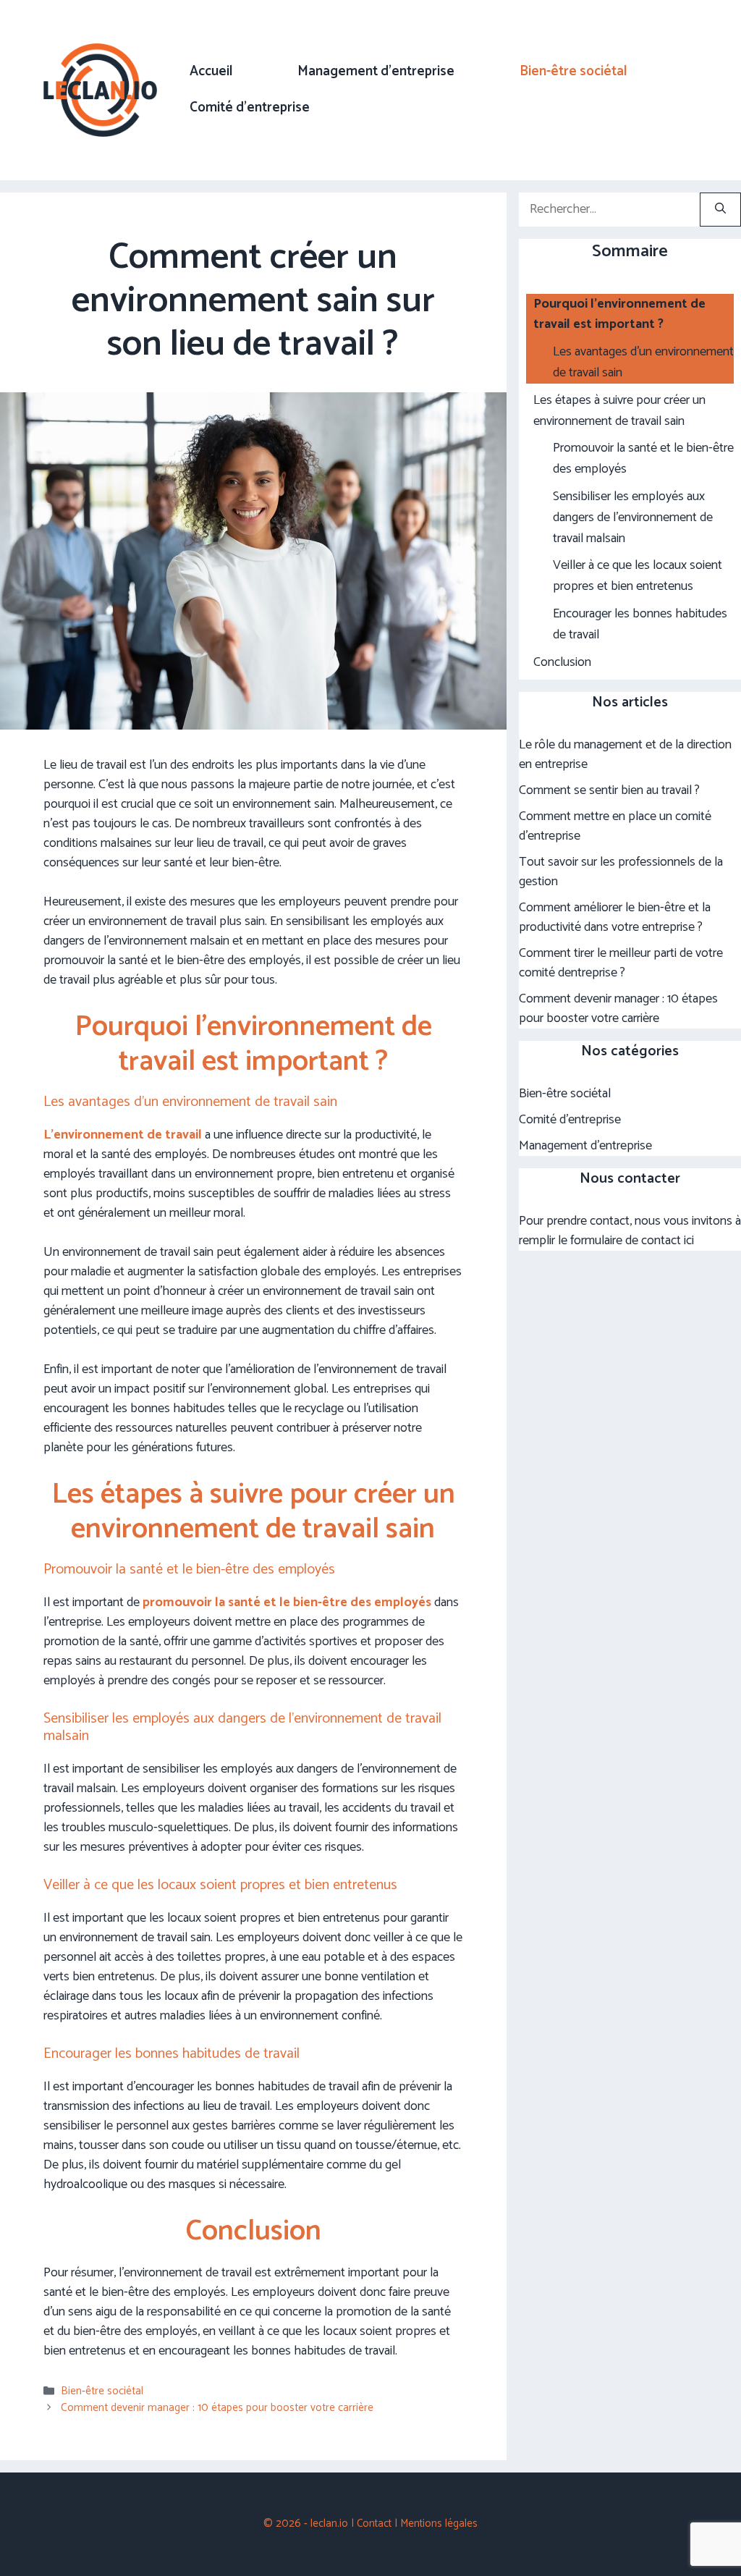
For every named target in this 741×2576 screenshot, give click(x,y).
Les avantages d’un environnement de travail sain (643, 363)
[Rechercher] (720, 210)
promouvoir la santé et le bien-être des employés (287, 1602)
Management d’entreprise (376, 71)
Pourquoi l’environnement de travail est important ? (619, 315)
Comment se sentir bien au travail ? (609, 790)
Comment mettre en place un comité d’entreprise (615, 826)
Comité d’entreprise (250, 107)
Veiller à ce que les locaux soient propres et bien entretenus (638, 576)
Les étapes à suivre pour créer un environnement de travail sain (619, 411)
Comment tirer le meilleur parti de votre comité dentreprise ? (621, 963)
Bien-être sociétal (573, 71)
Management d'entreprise (585, 1146)
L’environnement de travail (123, 1135)
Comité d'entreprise (570, 1120)
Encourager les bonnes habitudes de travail (640, 625)
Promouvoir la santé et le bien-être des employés (643, 459)
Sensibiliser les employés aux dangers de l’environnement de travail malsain (633, 518)
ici (689, 1241)
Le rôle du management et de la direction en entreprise (625, 755)
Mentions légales (439, 2524)
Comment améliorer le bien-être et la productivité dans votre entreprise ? (615, 917)
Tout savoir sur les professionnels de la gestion (621, 872)
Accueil (211, 71)
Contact (374, 2524)
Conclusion (562, 663)
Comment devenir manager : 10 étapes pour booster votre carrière (217, 2408)
